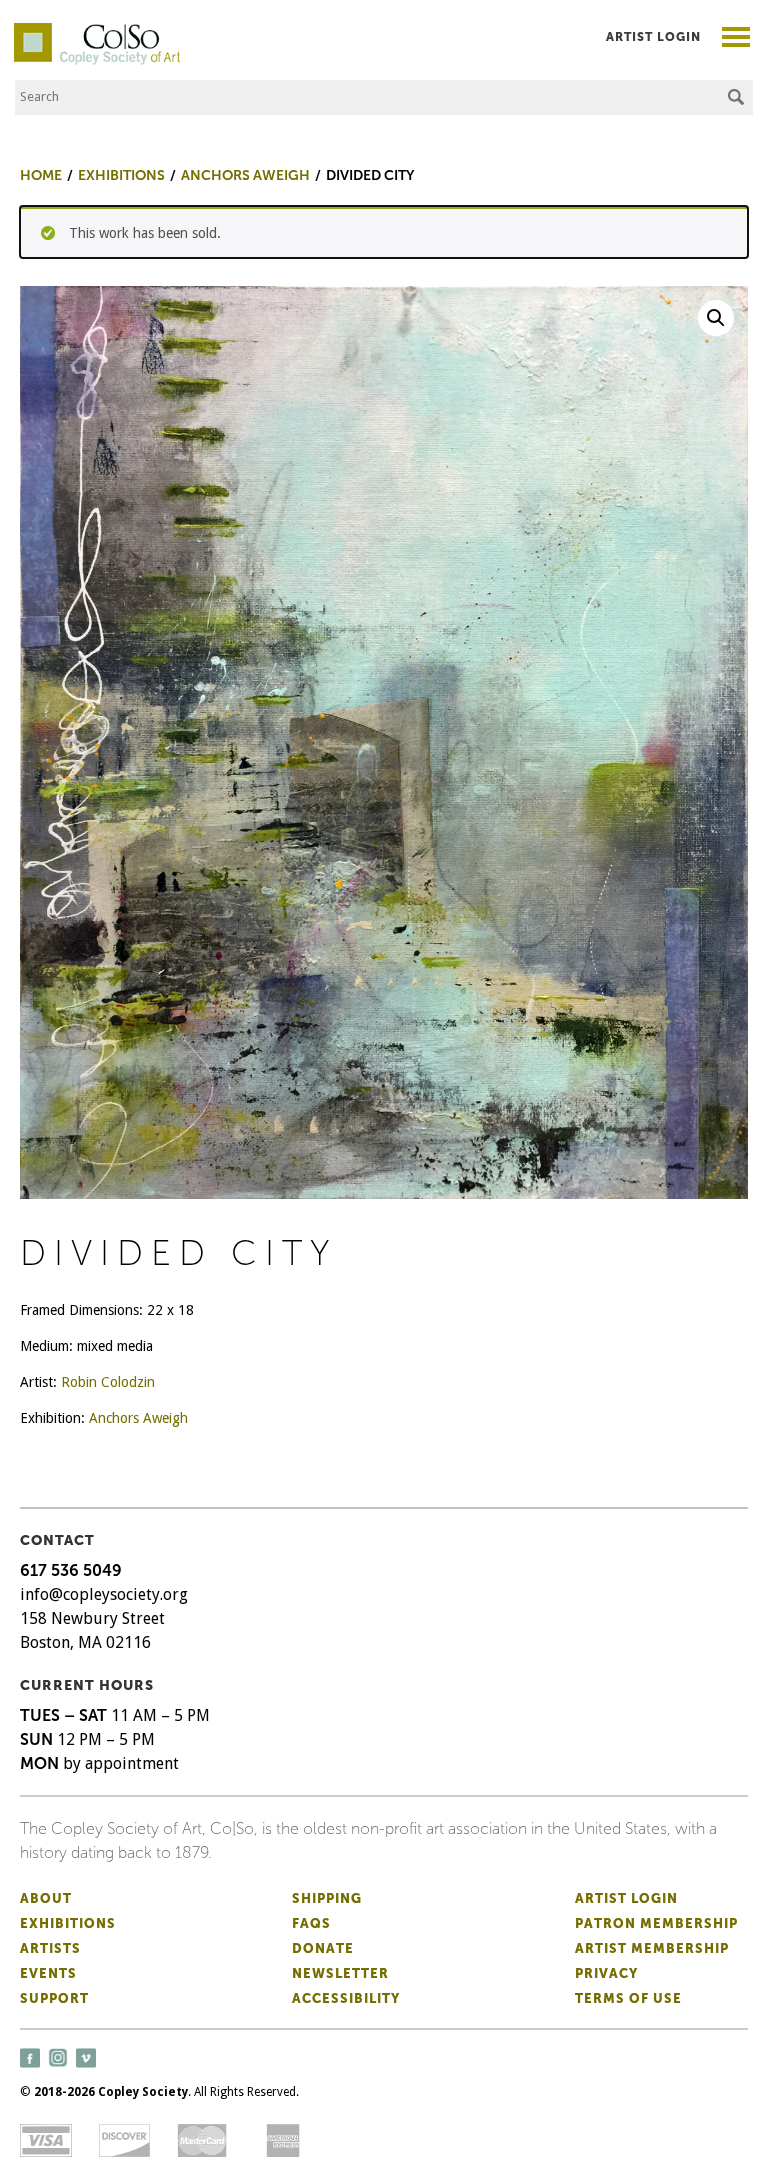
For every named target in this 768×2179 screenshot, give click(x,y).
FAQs (311, 1923)
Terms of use (628, 1998)
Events (48, 1973)
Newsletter (340, 1973)
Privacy (606, 1973)
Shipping (327, 1898)
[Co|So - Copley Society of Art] (97, 30)
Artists (50, 1948)
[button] (716, 318)
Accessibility (346, 1998)
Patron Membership (656, 1923)
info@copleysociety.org (104, 1594)
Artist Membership (652, 1948)
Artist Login (653, 37)
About (46, 1898)
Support (54, 1998)
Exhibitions (68, 1923)
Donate (323, 1948)
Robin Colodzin (108, 1382)
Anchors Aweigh (138, 1418)
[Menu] (736, 39)
